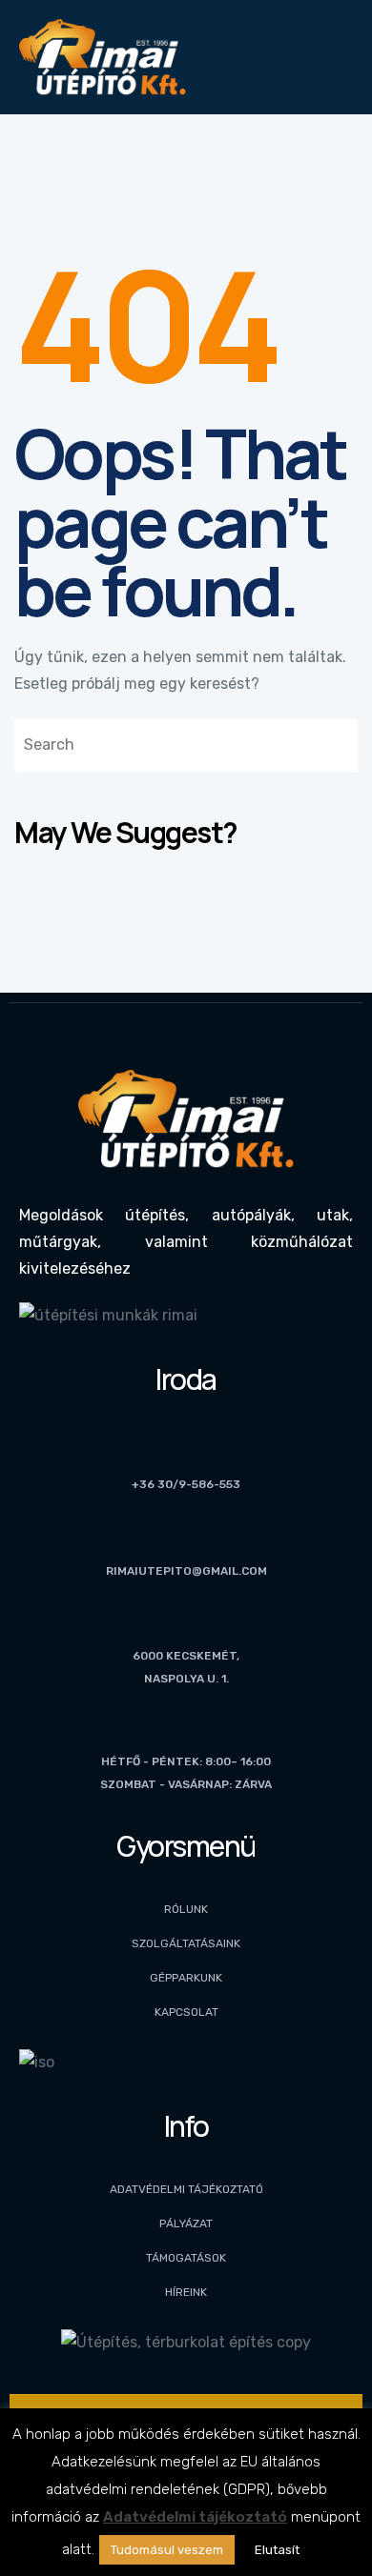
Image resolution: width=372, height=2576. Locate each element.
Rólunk (186, 1909)
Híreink (186, 2292)
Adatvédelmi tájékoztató (186, 2189)
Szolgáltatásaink (186, 1943)
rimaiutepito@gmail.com (186, 1571)
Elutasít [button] (277, 2550)
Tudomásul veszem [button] (167, 2550)
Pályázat (186, 2224)
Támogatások (186, 2258)
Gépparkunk (186, 1978)
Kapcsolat (186, 2012)
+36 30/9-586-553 (186, 1484)
